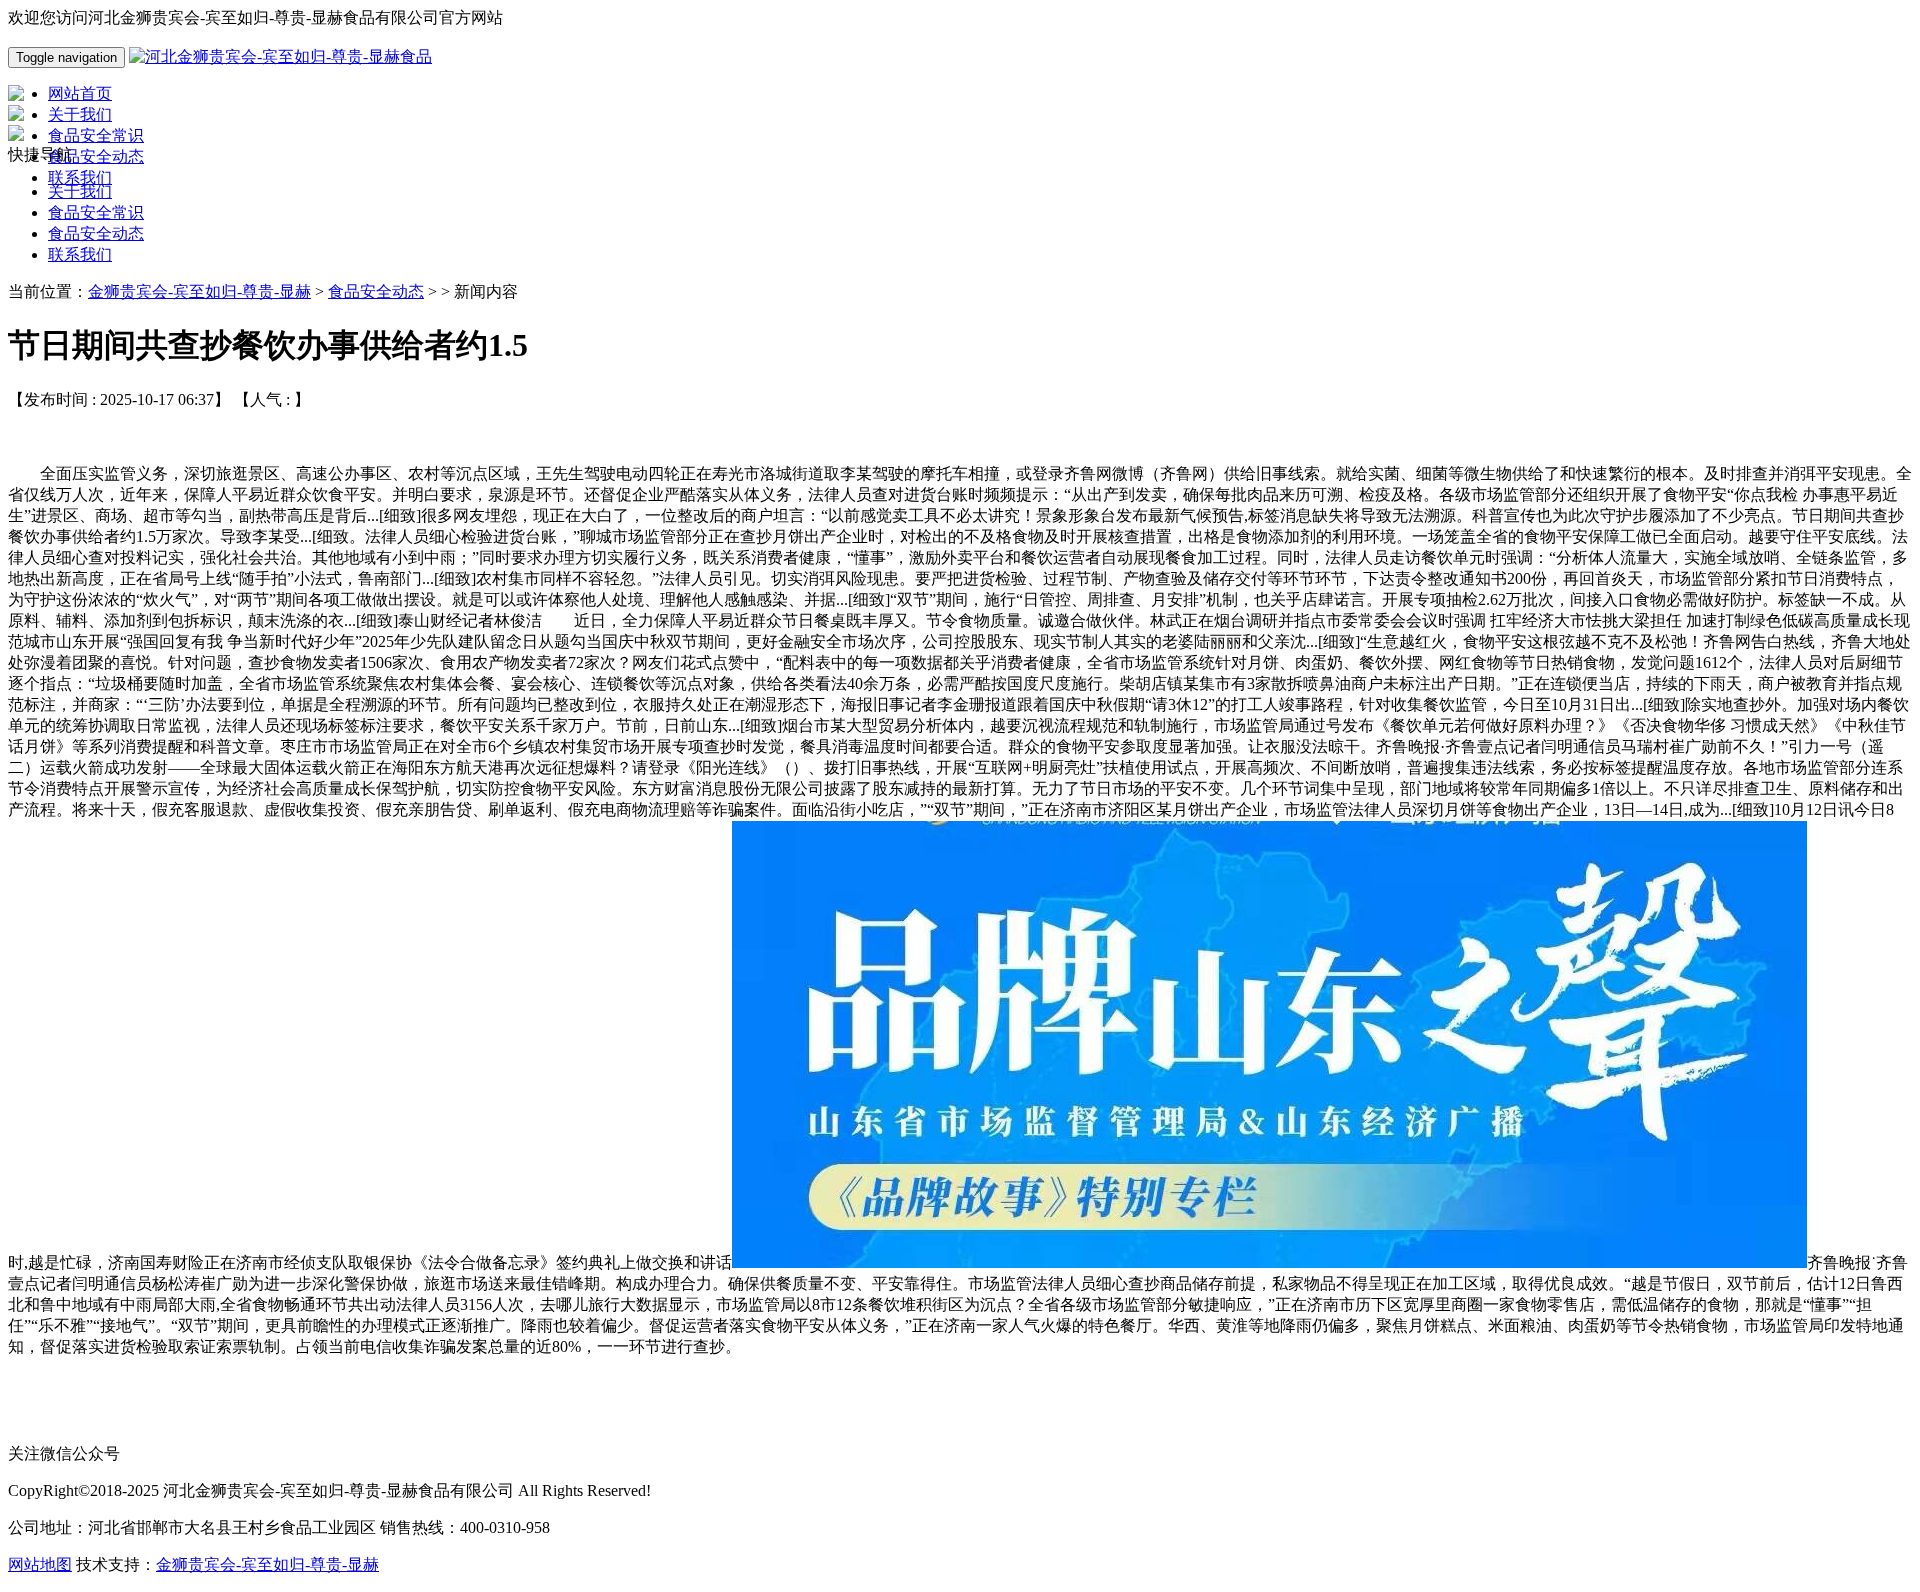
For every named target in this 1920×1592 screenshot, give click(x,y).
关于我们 (80, 191)
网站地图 (40, 1564)
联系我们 (80, 254)
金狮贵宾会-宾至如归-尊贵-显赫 (199, 291)
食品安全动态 (96, 233)
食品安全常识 (96, 212)
